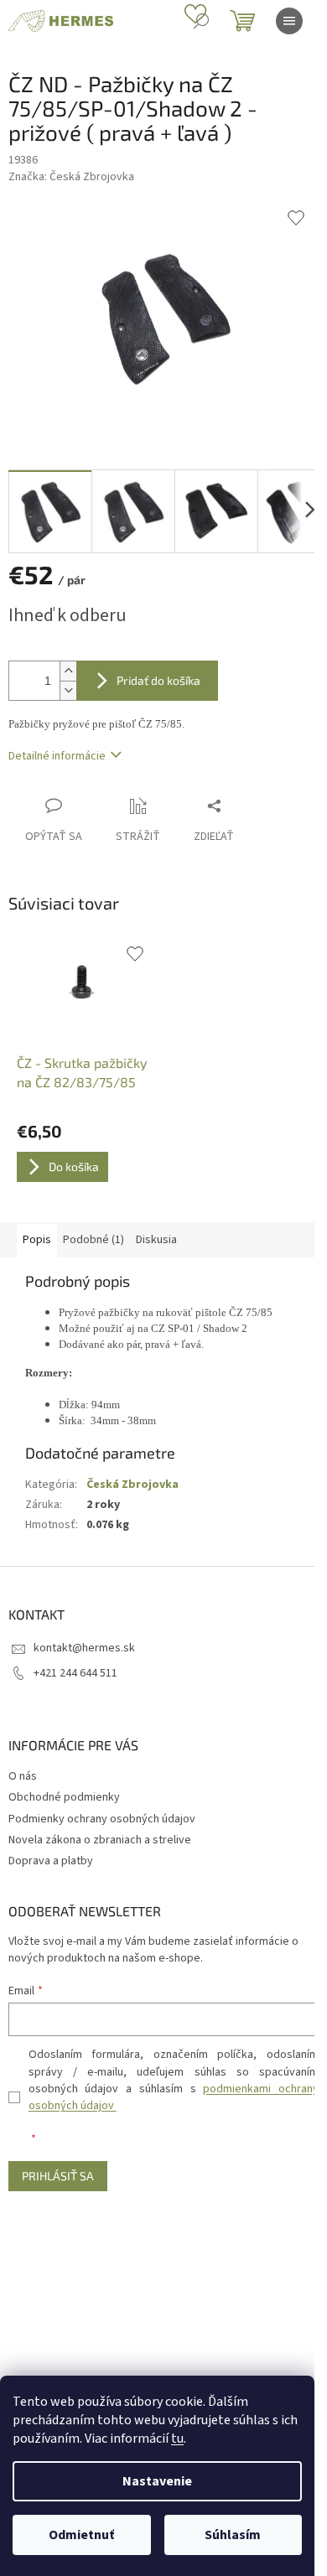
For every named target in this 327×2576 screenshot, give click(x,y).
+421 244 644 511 (75, 1673)
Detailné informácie (57, 756)
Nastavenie (157, 2481)
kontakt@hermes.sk (84, 1648)
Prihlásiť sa (58, 2176)
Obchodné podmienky (64, 1797)
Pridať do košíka (158, 680)
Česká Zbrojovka (132, 1485)
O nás (23, 1776)
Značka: (71, 177)
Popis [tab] (37, 1240)
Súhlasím (233, 2535)
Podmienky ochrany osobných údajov (102, 1819)
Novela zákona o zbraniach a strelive (100, 1840)
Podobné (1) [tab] (93, 1240)
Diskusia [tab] (156, 1240)
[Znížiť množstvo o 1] (68, 690)
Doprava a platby (51, 1861)
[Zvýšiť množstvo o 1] (68, 671)
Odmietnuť (81, 2535)
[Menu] (289, 21)
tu (177, 2439)
